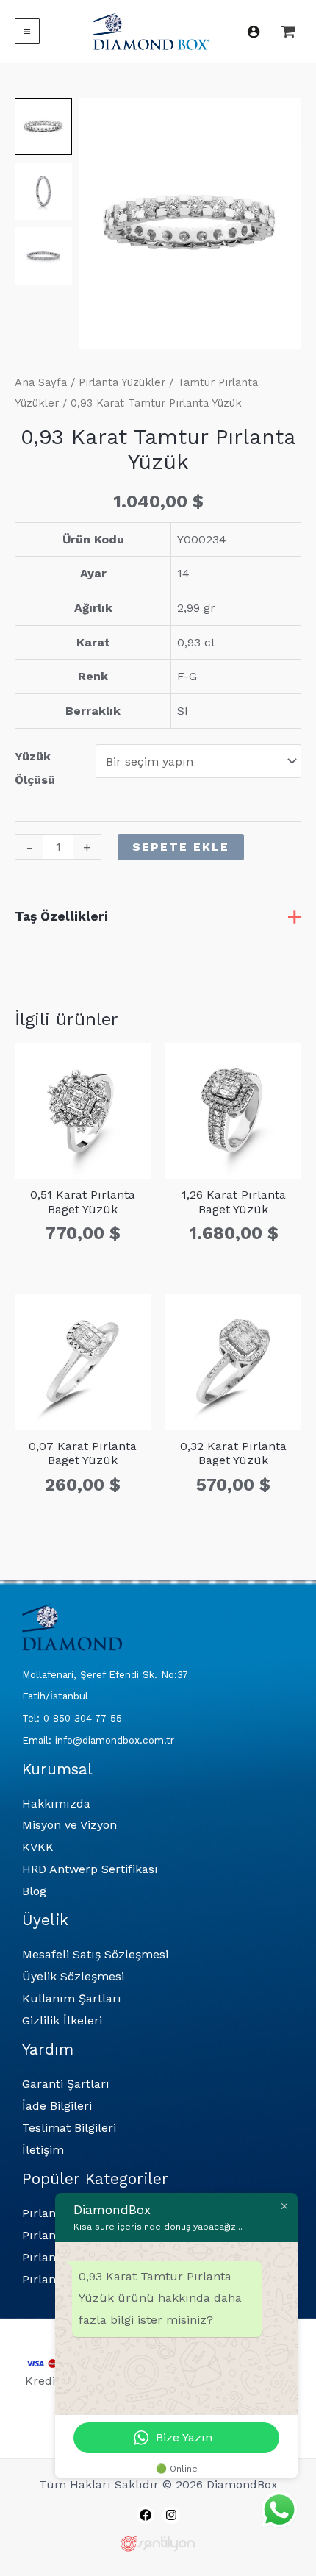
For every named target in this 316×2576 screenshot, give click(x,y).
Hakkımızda (56, 1803)
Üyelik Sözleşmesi (73, 1976)
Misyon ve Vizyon (69, 1825)
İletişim (43, 2150)
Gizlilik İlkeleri (62, 2020)
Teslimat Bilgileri (69, 2128)
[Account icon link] (254, 32)
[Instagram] (171, 2515)
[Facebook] (146, 2515)
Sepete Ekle (181, 847)
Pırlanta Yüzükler (122, 382)
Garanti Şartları (66, 2084)
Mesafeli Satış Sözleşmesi (95, 1954)
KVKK (38, 1847)
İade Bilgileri (57, 2106)
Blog (34, 1891)
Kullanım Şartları (72, 1998)
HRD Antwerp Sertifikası (90, 1869)
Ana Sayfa (41, 382)
